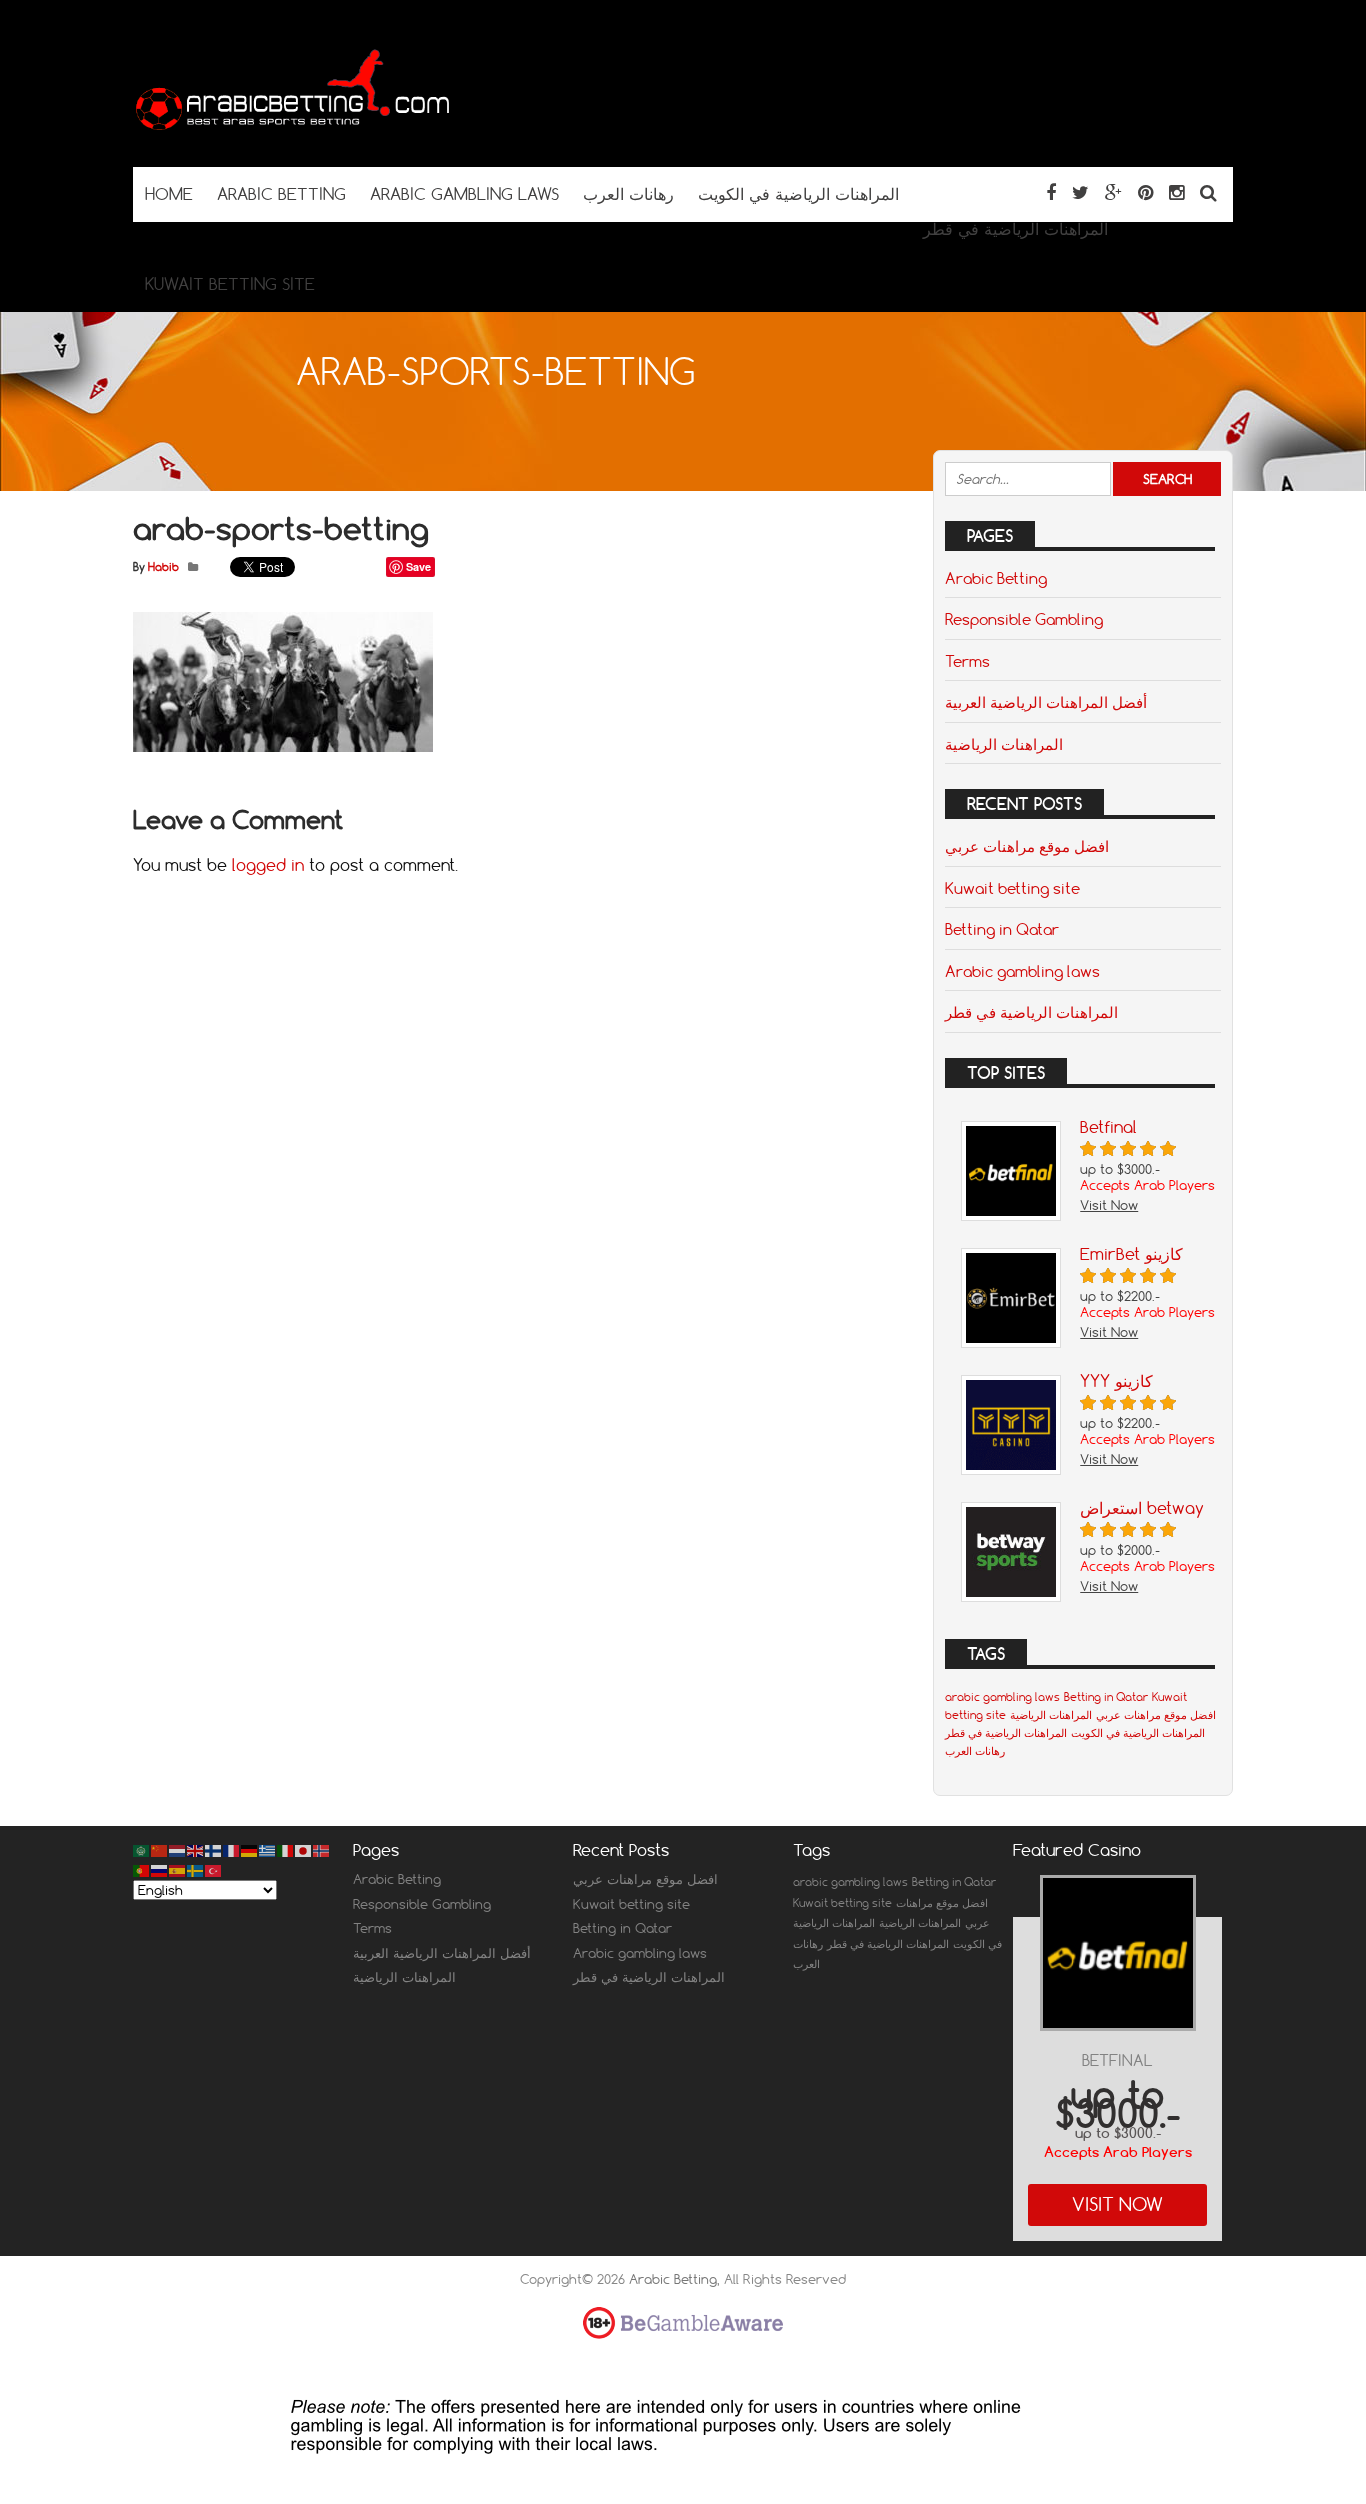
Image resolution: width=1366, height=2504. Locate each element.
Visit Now (1117, 2204)
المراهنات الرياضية (1004, 744)
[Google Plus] (1113, 192)
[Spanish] (178, 1869)
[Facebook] (1051, 192)
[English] (196, 1850)
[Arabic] (142, 1850)
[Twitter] (1080, 192)
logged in (268, 865)
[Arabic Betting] (293, 127)
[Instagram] (1176, 192)
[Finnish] (214, 1850)
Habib (163, 567)
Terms (967, 661)
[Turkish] (214, 1869)
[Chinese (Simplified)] (160, 1850)
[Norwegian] (322, 1850)
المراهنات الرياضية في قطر (1031, 1012)
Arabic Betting (996, 578)
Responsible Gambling (1024, 619)
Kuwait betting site (1012, 888)
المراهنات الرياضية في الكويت (1138, 1733)
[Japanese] (304, 1850)
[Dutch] (178, 1850)
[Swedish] (196, 1869)
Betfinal (1117, 2060)
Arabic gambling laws (1022, 971)
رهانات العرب (975, 1751)
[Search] (1208, 192)
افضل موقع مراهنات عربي (1027, 846)
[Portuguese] (142, 1869)
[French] (232, 1850)
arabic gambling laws (1002, 1697)
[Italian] (286, 1850)
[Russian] (160, 1869)
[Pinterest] (1145, 192)
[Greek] (268, 1850)
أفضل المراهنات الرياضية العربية (1046, 702)
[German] (250, 1850)
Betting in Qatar (1002, 929)
